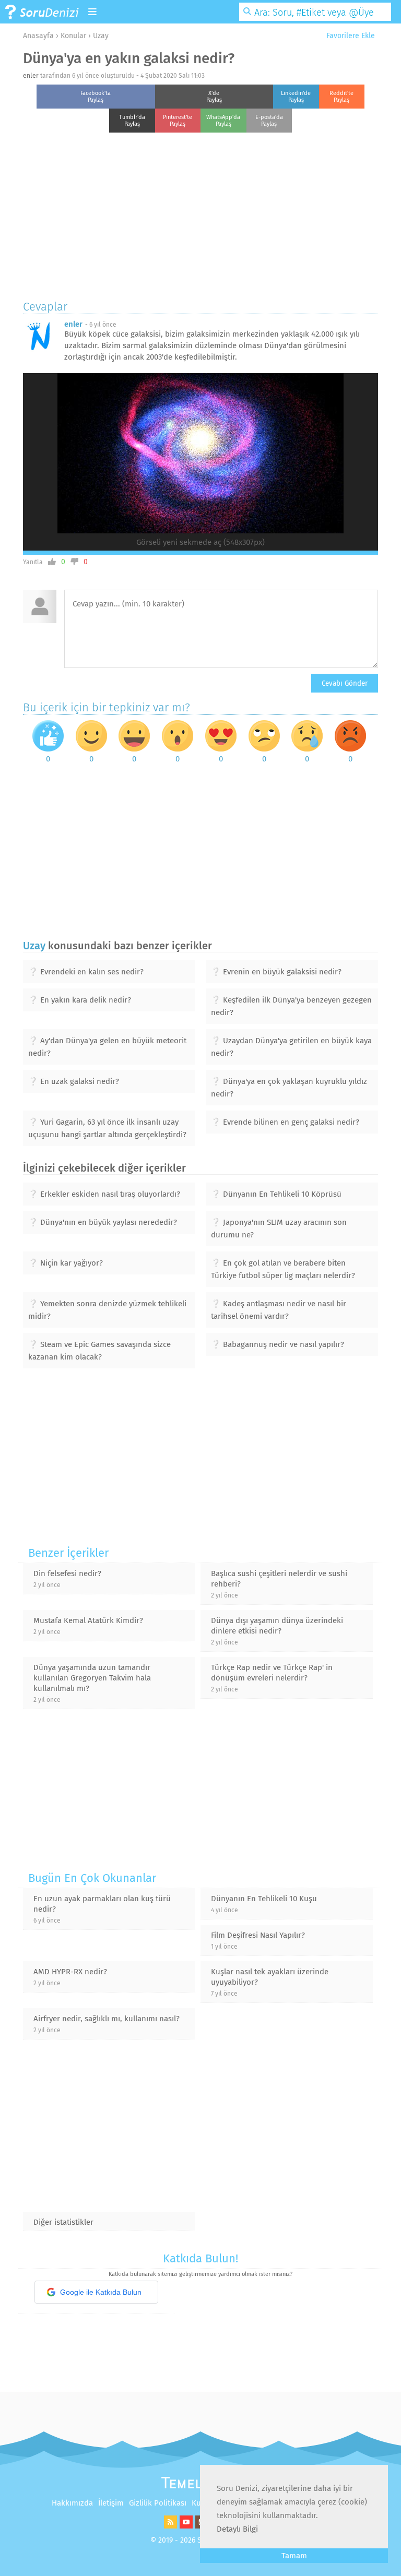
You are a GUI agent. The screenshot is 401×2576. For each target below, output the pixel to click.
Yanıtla (33, 562)
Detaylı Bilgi (237, 2529)
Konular (73, 36)
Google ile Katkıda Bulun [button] (101, 2292)
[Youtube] (185, 2526)
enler (31, 76)
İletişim (111, 2503)
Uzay (101, 36)
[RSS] (169, 2526)
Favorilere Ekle (350, 36)
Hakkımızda (72, 2503)
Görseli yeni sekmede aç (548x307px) (200, 542)
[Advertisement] (200, 213)
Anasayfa (38, 36)
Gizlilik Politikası (158, 2503)
